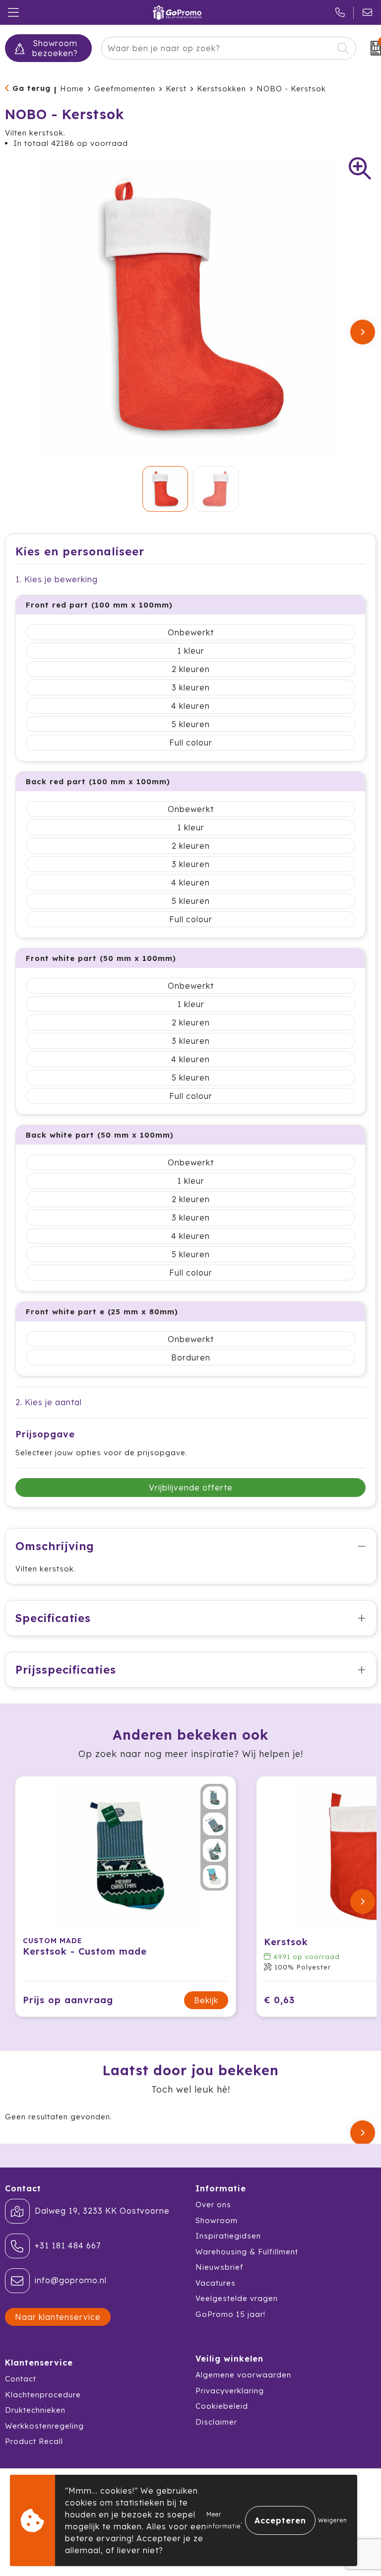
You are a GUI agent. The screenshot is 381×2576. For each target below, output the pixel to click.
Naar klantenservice (58, 2317)
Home (72, 89)
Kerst (176, 89)
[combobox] (218, 48)
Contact (21, 2379)
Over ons (213, 2204)
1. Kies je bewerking (57, 579)
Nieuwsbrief (220, 2267)
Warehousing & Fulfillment (247, 2252)
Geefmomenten (125, 89)
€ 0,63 (279, 2000)
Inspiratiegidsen (228, 2236)
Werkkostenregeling (44, 2426)
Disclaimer (216, 2422)
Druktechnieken (35, 2410)
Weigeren (333, 2520)
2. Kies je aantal (49, 1402)
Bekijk (206, 2000)
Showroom (217, 2220)
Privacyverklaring (230, 2391)
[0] (371, 48)
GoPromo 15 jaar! (230, 2314)
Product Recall (34, 2441)
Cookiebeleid (222, 2406)
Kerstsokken (222, 89)
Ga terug (32, 88)
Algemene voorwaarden (243, 2375)
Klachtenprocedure (43, 2395)
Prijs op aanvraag (68, 2000)
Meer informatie (223, 2520)
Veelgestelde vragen (237, 2298)
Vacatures (216, 2283)
